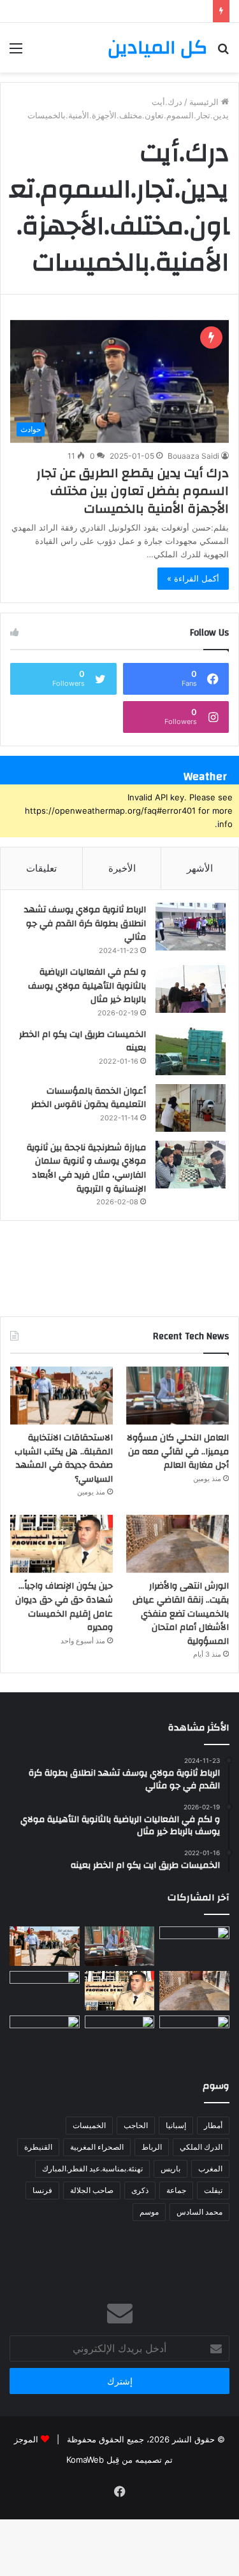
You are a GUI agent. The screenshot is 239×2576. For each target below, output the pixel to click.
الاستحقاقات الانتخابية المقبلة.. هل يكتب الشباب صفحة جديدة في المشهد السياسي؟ (64, 1459)
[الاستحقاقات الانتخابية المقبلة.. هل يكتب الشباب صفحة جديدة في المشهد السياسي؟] (62, 1396)
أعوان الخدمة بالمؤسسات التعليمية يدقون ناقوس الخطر (89, 1098)
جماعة (176, 2190)
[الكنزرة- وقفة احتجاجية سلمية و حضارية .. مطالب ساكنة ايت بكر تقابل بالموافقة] (45, 1991)
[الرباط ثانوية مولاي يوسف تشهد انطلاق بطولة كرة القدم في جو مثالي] (191, 927)
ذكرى (140, 2190)
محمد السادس (199, 2212)
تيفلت (213, 2190)
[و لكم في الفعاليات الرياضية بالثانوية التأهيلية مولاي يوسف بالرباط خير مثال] (191, 989)
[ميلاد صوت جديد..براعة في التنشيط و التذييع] (45, 2035)
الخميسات (89, 2125)
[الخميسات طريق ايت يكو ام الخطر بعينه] (191, 1051)
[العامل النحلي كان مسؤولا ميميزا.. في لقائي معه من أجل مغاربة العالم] (177, 1396)
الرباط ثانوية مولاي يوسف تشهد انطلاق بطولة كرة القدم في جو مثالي (85, 923)
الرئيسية (205, 102)
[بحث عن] (223, 52)
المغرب (210, 2169)
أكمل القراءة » (193, 578)
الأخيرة (122, 868)
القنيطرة (38, 2147)
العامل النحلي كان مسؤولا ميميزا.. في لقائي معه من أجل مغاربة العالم (178, 1452)
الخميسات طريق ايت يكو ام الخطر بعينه (83, 1041)
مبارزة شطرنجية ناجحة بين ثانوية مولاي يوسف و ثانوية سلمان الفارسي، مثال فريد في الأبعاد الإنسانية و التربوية (86, 1168)
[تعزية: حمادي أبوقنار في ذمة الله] (194, 1946)
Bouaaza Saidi (193, 456)
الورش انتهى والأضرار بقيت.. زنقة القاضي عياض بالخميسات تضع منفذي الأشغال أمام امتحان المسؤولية (181, 1613)
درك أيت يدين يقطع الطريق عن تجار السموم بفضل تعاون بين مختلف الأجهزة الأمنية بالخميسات (133, 491)
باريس (170, 2169)
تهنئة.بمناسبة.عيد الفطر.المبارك (92, 2169)
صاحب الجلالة (92, 2190)
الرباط (152, 2147)
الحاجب (136, 2125)
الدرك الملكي (201, 2147)
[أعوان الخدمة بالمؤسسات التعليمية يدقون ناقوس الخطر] (191, 1108)
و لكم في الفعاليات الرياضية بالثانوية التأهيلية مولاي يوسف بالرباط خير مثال (87, 986)
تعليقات (41, 868)
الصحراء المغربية (97, 2147)
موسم (149, 2212)
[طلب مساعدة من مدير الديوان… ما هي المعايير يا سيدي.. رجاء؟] (120, 2035)
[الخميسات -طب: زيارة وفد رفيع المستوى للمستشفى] (194, 2035)
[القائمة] (16, 52)
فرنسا (42, 2190)
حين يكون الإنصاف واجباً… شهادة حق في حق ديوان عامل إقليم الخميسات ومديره (64, 1607)
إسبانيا (176, 2125)
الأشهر (200, 868)
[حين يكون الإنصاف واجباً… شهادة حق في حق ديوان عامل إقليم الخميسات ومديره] (62, 1544)
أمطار (213, 2125)
